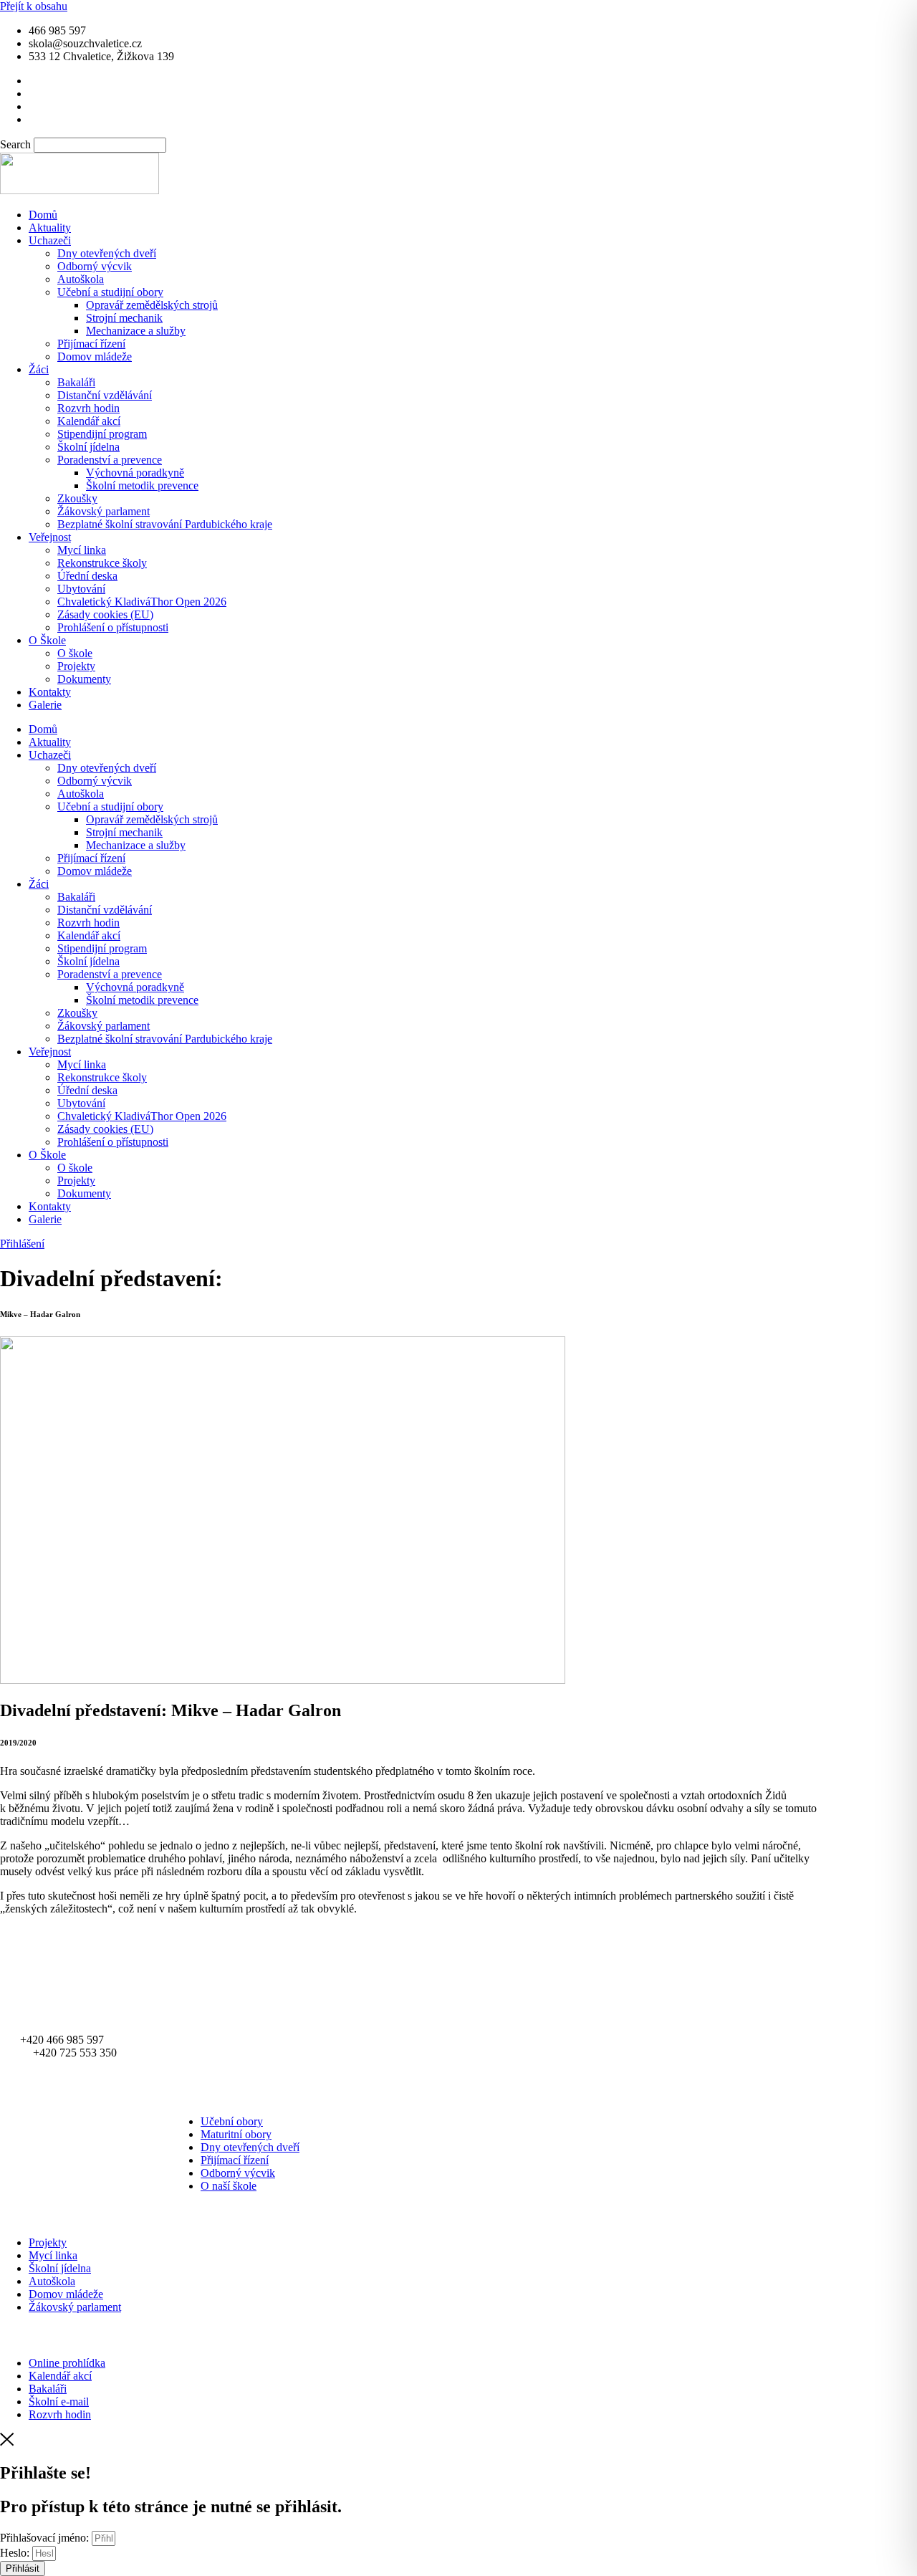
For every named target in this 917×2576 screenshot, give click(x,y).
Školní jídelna (88, 447)
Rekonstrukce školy (102, 563)
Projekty (76, 666)
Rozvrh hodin (88, 408)
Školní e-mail (59, 2402)
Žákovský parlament (104, 511)
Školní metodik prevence (142, 485)
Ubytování (81, 589)
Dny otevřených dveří (107, 253)
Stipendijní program (102, 434)
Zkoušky (77, 498)
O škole (75, 653)
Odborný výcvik (95, 266)
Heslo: (15, 2553)
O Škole (47, 640)
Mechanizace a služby (136, 331)
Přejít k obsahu (34, 6)
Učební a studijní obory (110, 292)
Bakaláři (76, 382)
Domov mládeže (95, 356)
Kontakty (50, 692)
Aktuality (50, 228)
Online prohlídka (67, 2363)
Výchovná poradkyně (135, 473)
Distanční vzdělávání (105, 395)
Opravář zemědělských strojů (152, 305)
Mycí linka (82, 550)
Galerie (45, 705)
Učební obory (232, 2121)
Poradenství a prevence (110, 460)
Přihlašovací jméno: (44, 2538)
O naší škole (229, 2186)
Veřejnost (50, 537)
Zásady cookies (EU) (105, 614)
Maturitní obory (236, 2134)
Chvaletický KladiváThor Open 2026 (142, 602)
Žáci (39, 369)
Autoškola (81, 279)
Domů (43, 215)
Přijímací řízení (91, 344)
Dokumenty (84, 679)
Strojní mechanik (124, 318)
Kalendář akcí (89, 421)
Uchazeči (50, 240)
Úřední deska (87, 576)
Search (15, 144)
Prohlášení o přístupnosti (113, 627)
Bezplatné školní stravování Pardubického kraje (165, 524)
